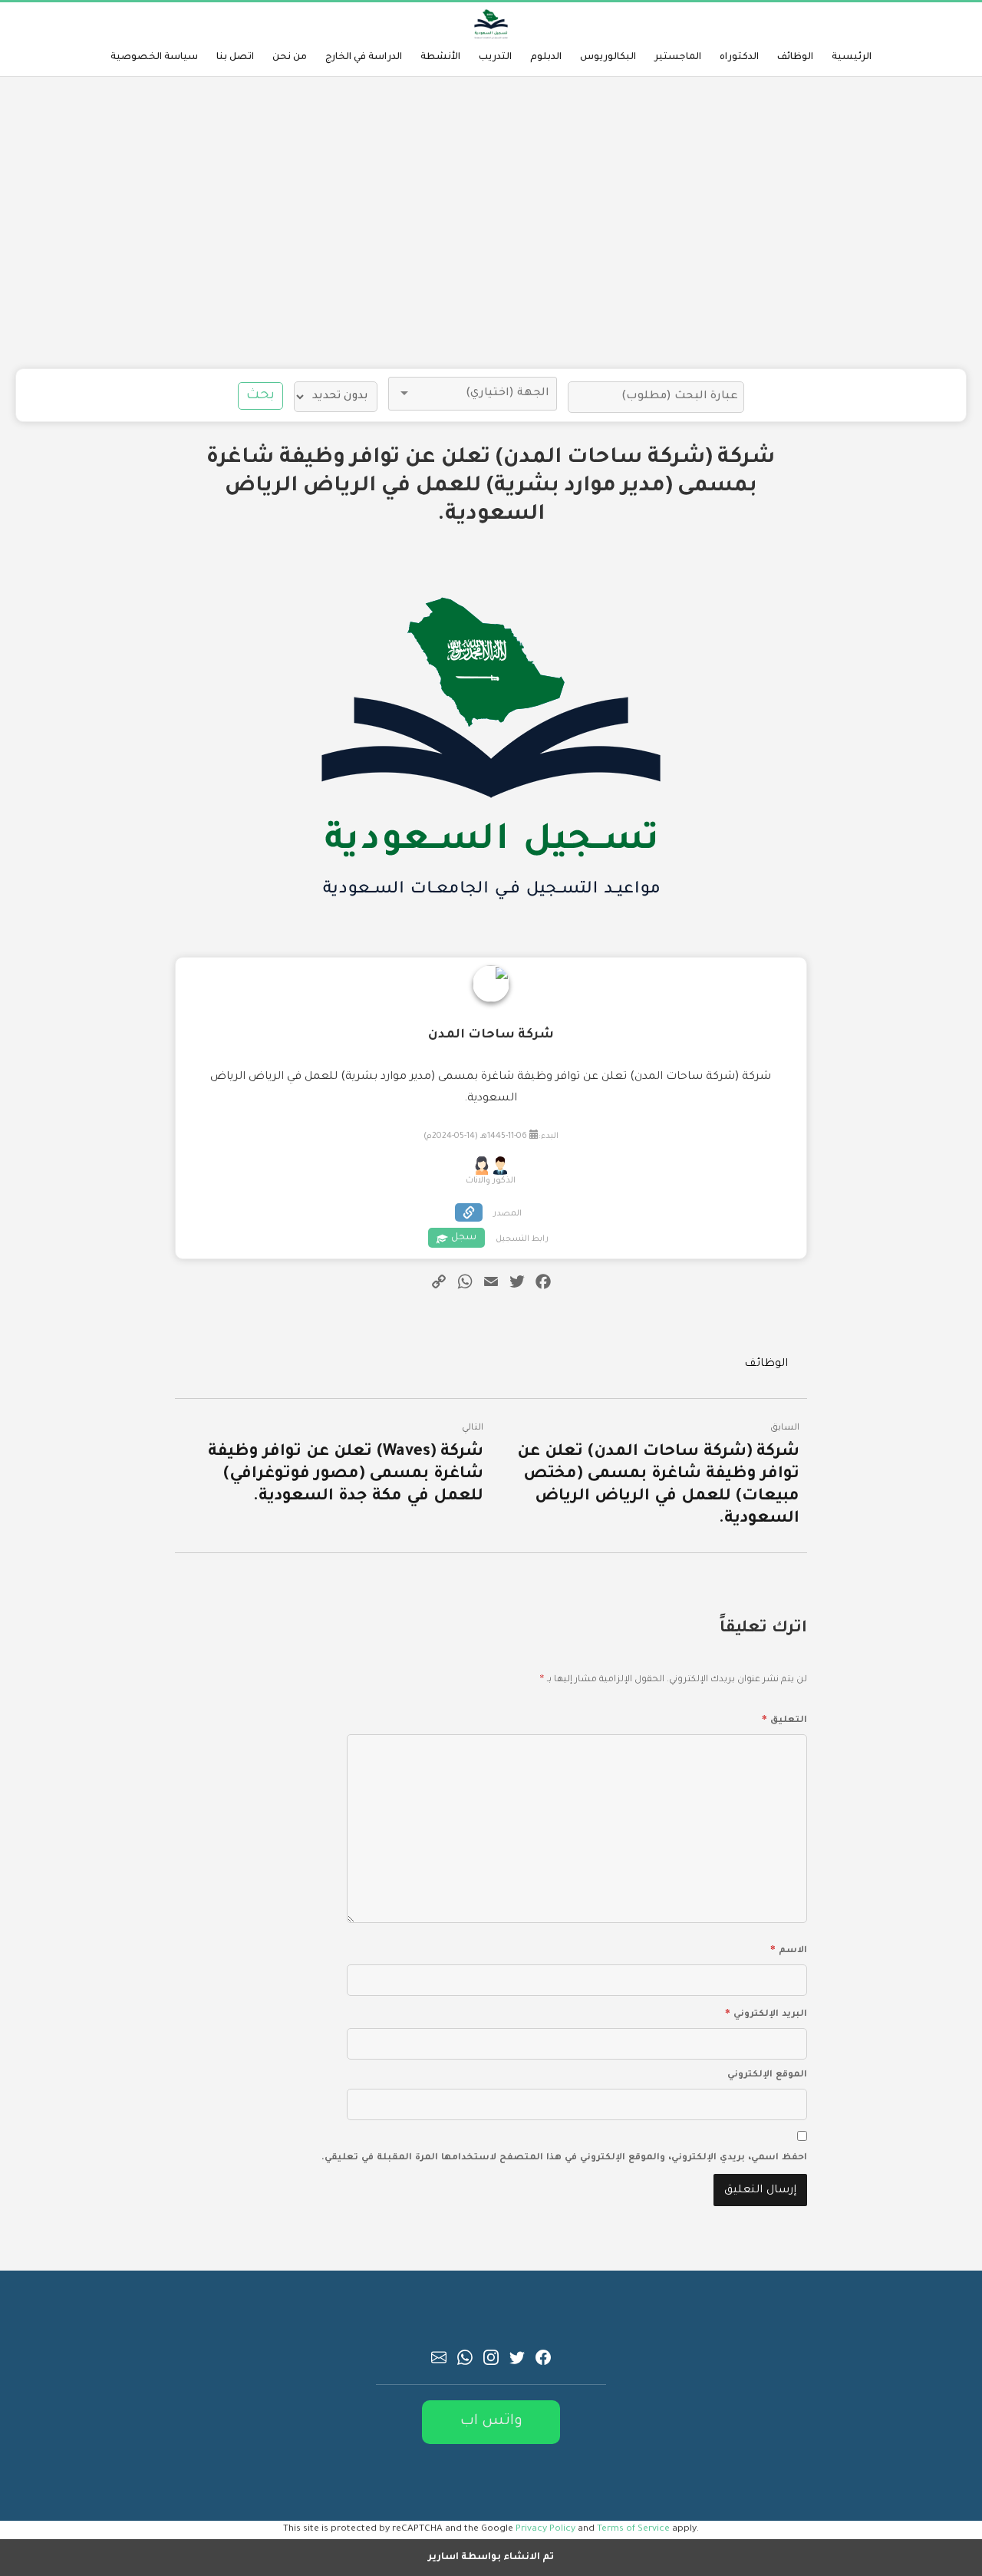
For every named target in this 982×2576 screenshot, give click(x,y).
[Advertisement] (491, 223)
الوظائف (795, 58)
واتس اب (491, 2421)
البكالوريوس (608, 58)
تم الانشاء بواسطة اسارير (491, 2558)
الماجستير (678, 58)
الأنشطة (440, 58)
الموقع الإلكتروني (767, 2075)
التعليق (784, 1718)
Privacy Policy (545, 2529)
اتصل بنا (235, 58)
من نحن (290, 58)
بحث (260, 396)
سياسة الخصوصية (154, 58)
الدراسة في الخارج (364, 58)
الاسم (788, 1948)
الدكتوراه (739, 58)
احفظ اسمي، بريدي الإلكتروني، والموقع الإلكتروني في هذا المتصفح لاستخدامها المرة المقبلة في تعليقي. (564, 2158)
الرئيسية (852, 58)
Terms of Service (633, 2529)
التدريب (495, 58)
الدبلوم (546, 58)
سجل (464, 1238)
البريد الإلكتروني (766, 2012)
